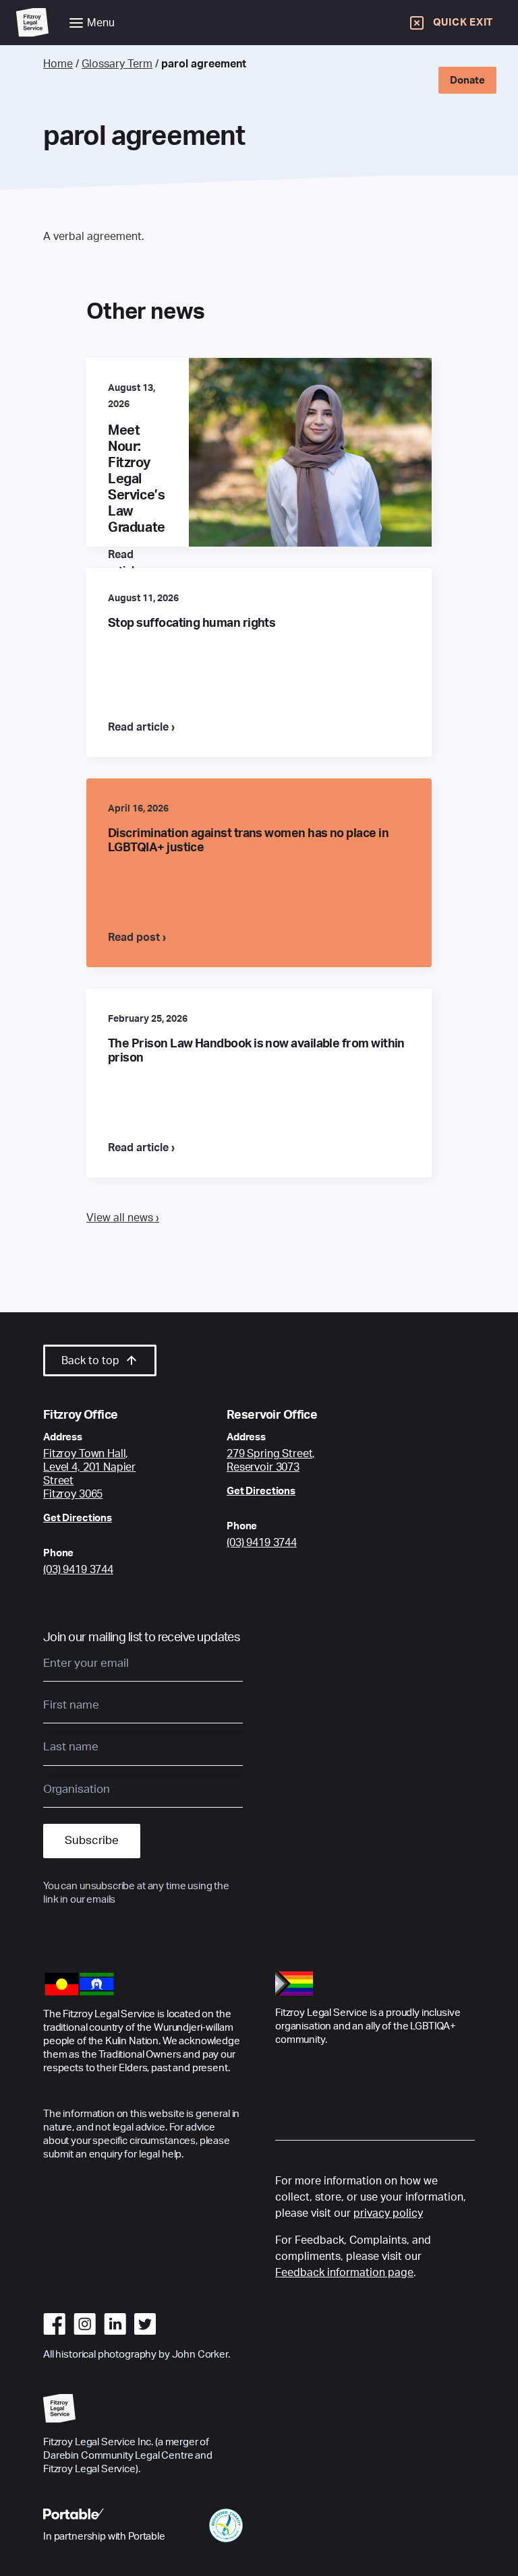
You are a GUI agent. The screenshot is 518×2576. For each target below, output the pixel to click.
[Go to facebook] (54, 2324)
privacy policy (388, 2213)
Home (58, 64)
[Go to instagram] (85, 2324)
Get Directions (78, 1518)
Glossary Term (117, 64)
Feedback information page (344, 2273)
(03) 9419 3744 (78, 1570)
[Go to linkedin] (115, 2324)
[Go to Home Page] (32, 23)
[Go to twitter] (145, 2324)
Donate (467, 81)
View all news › (123, 1218)
